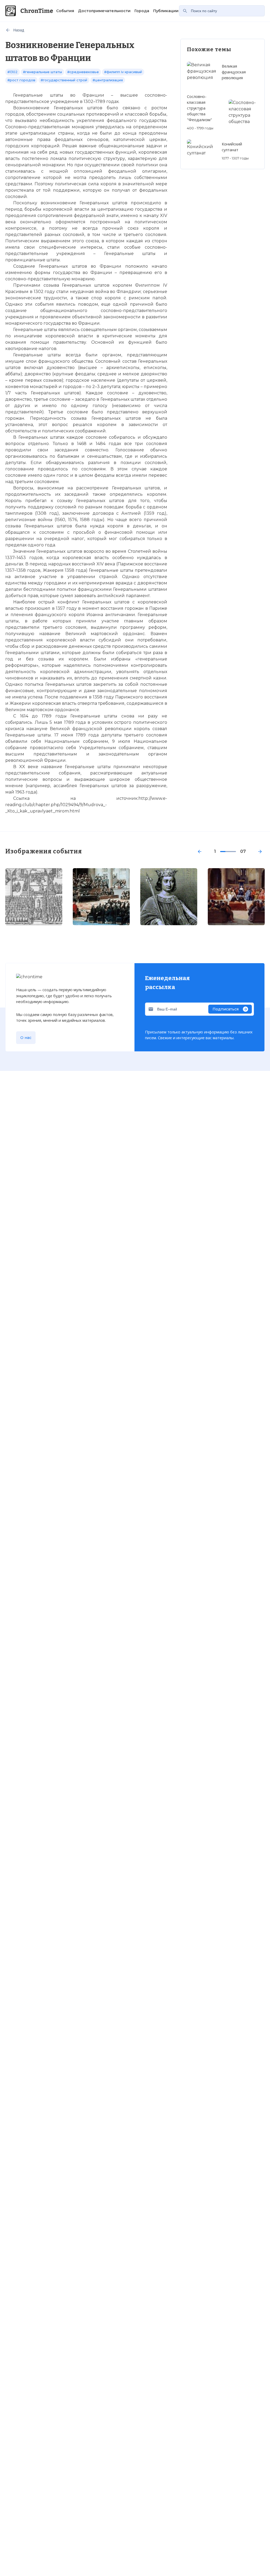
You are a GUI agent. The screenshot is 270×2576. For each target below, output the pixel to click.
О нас (26, 1038)
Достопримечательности (104, 11)
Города (142, 11)
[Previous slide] (200, 852)
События (65, 11)
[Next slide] (260, 852)
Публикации (166, 11)
